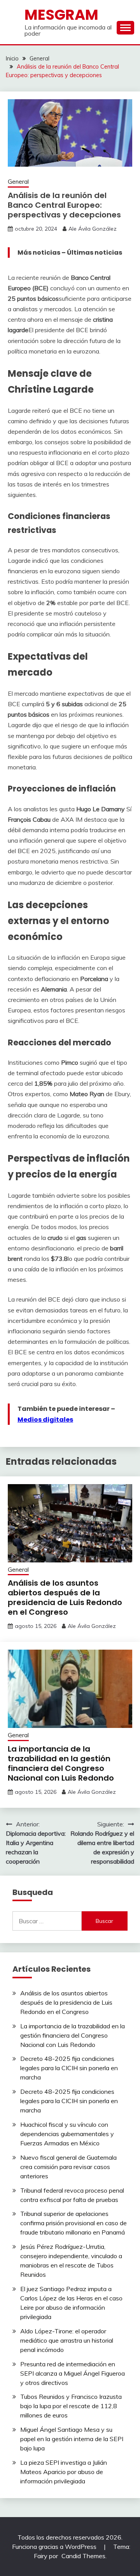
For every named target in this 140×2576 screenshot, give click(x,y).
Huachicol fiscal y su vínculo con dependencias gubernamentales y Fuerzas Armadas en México (67, 2134)
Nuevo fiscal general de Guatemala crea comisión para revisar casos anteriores (68, 2167)
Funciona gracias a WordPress (55, 2547)
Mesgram (61, 15)
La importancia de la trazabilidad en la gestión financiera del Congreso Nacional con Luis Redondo (61, 1763)
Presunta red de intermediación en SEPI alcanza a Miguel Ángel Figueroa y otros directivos (73, 2373)
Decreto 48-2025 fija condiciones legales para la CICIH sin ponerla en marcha (69, 2068)
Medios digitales (45, 1420)
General (18, 182)
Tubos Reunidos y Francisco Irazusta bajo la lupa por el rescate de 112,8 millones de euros (71, 2406)
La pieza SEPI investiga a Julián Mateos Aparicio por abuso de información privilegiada (64, 2472)
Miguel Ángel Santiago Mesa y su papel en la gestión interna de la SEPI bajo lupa (72, 2439)
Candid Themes (83, 2556)
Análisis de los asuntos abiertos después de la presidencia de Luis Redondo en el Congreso (65, 1597)
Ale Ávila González (93, 229)
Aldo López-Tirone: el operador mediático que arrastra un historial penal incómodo (67, 2340)
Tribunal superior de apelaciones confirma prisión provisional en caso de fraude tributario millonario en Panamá (73, 2223)
